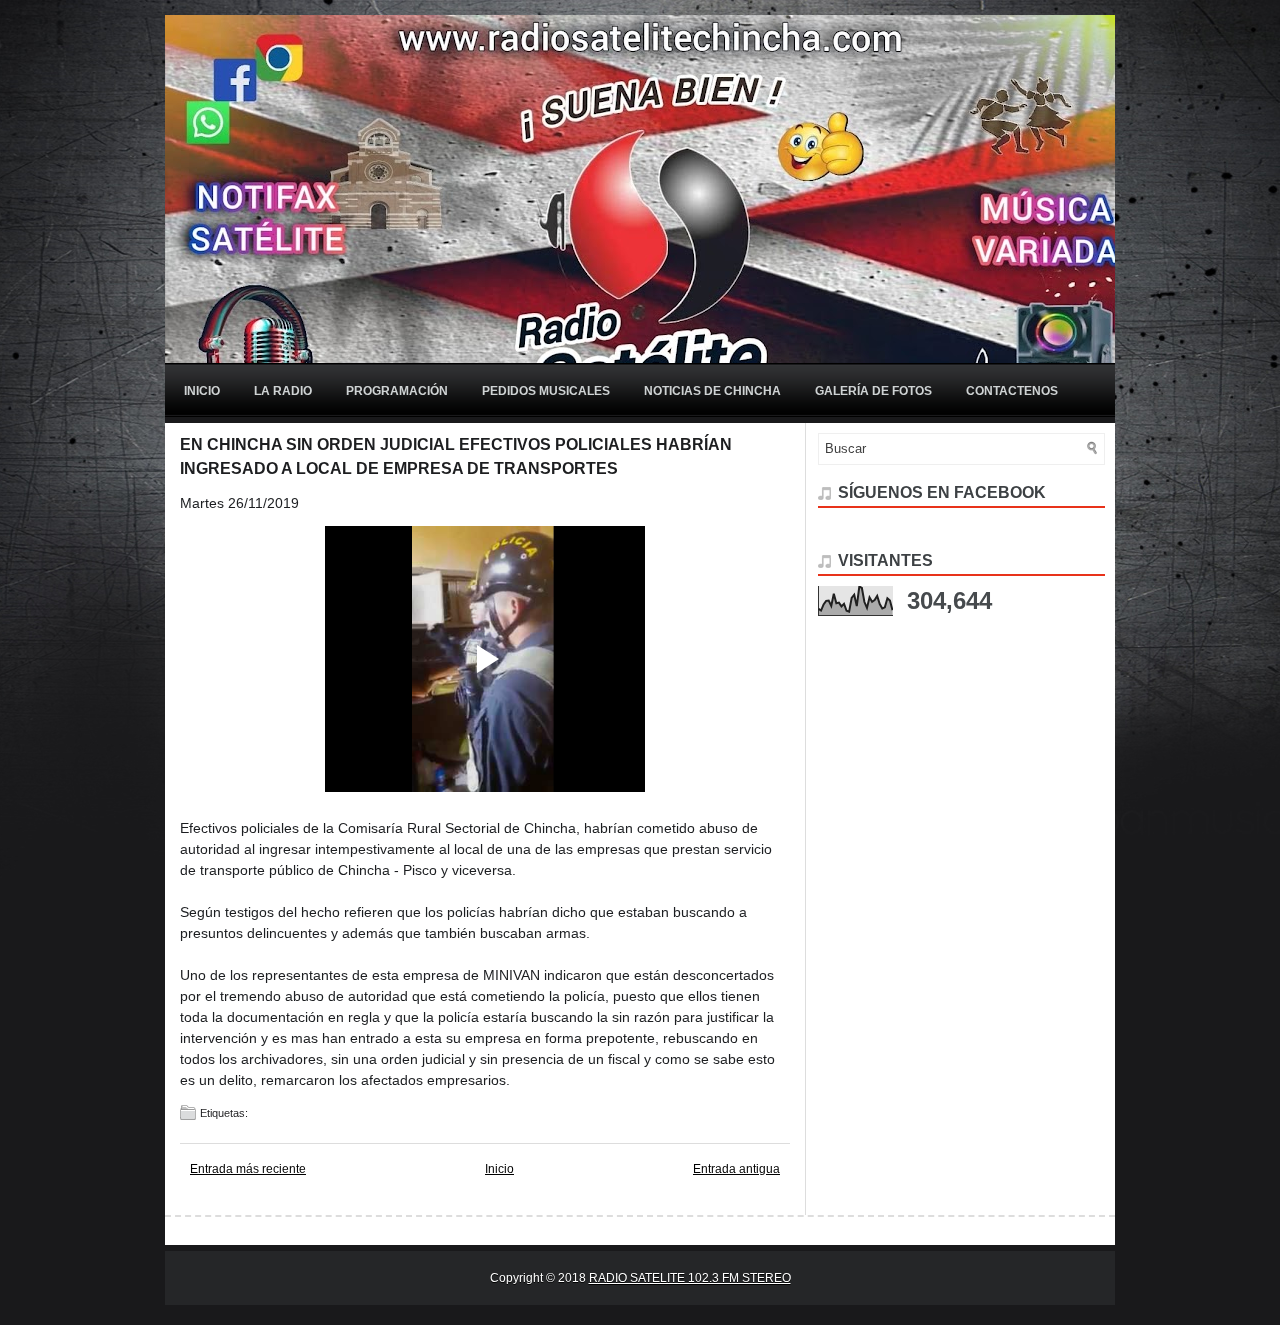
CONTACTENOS (1012, 391)
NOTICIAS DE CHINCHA (712, 391)
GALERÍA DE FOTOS (873, 391)
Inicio (202, 391)
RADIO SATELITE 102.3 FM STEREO (690, 1278)
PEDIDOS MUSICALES (546, 391)
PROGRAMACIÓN (397, 391)
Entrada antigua (736, 1169)
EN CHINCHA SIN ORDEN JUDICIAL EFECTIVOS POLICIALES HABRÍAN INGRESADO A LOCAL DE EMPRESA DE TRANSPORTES (456, 456)
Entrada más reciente (248, 1169)
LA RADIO (283, 391)
